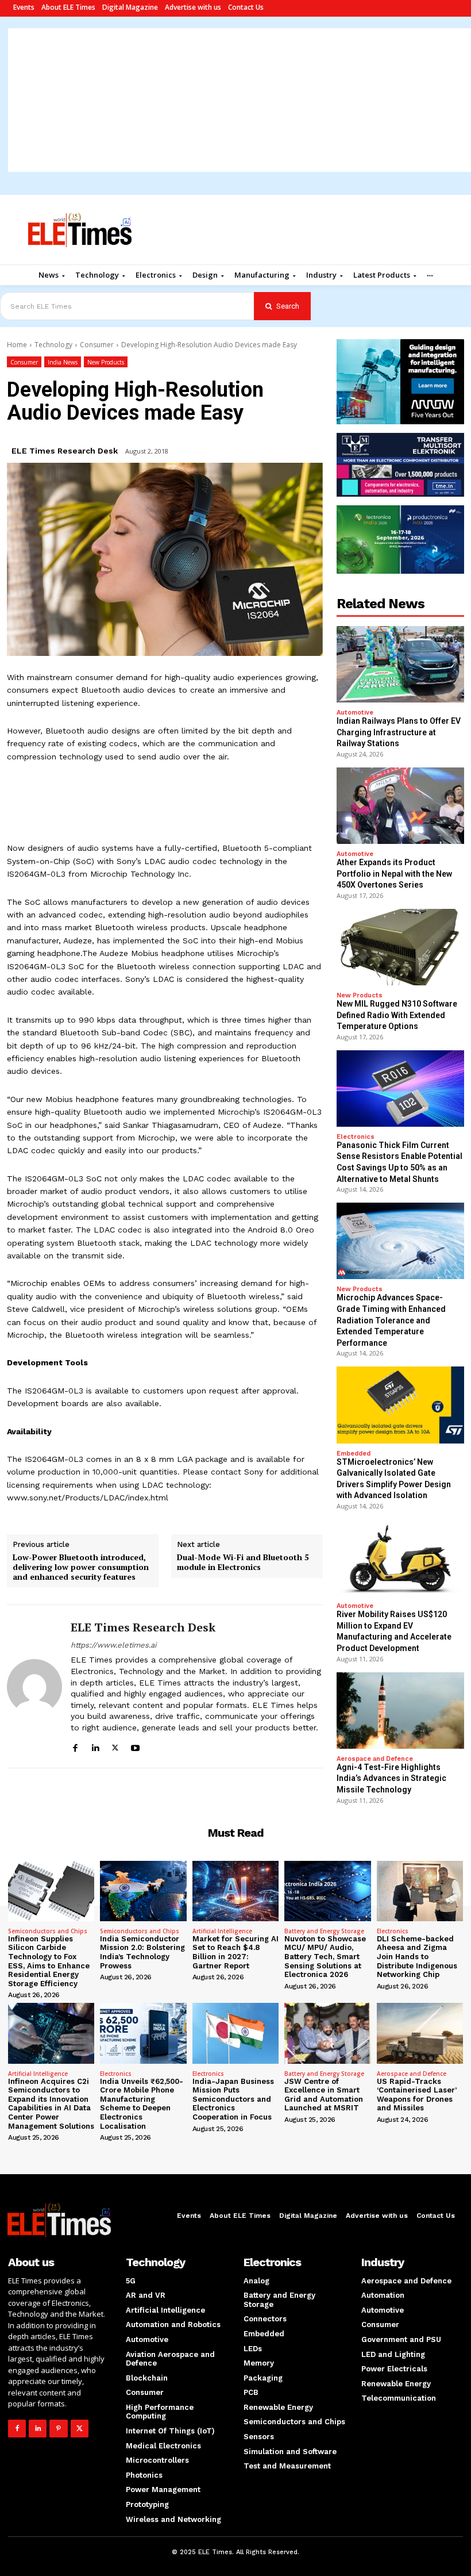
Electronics (356, 1137)
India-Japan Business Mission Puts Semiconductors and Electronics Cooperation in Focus (233, 2099)
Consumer (97, 345)
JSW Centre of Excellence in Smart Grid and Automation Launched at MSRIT (324, 2095)
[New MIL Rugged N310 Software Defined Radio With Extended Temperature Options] (400, 947)
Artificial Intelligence (222, 1931)
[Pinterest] (58, 2429)
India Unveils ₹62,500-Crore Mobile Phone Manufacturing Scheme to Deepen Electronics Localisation (142, 2104)
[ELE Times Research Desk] (34, 1686)
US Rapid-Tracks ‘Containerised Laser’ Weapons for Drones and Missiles (417, 2095)
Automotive (355, 713)
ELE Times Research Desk (65, 451)
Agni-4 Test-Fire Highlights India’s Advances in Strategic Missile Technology (391, 1778)
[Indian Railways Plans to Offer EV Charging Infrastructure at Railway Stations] (400, 664)
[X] (115, 1746)
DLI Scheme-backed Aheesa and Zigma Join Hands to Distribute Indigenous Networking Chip (417, 1957)
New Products (106, 362)
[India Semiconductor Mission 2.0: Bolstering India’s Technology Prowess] (143, 1891)
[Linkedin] (95, 1746)
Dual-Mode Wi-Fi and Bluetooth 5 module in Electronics (243, 1563)
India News (63, 362)
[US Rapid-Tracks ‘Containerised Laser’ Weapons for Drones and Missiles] (420, 2033)
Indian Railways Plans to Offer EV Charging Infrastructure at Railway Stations (399, 732)
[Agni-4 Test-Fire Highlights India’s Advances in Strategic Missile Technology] (400, 1711)
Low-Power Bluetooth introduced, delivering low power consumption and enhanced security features (81, 1567)
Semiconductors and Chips (48, 1931)
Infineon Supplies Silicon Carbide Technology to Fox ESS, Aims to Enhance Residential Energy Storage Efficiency (49, 1961)
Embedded (354, 1454)
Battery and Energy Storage (324, 1931)
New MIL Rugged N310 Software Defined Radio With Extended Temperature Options (397, 1015)
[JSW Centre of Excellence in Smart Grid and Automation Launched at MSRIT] (327, 2033)
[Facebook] (75, 1746)
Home (17, 345)
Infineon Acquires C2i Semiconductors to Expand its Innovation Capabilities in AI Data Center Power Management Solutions (51, 2104)
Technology (53, 345)
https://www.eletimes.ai (113, 1645)
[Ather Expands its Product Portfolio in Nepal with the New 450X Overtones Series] (400, 806)
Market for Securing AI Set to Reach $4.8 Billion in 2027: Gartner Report (235, 1952)
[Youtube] (135, 1746)
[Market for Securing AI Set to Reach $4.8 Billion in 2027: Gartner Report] (235, 1891)
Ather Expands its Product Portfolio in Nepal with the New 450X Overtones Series (394, 874)
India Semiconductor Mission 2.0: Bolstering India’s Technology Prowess (142, 1952)
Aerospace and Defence (375, 1759)
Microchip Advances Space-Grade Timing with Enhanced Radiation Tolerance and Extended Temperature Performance (391, 1320)
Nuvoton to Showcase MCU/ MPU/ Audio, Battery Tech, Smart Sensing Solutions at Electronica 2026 (325, 1957)
